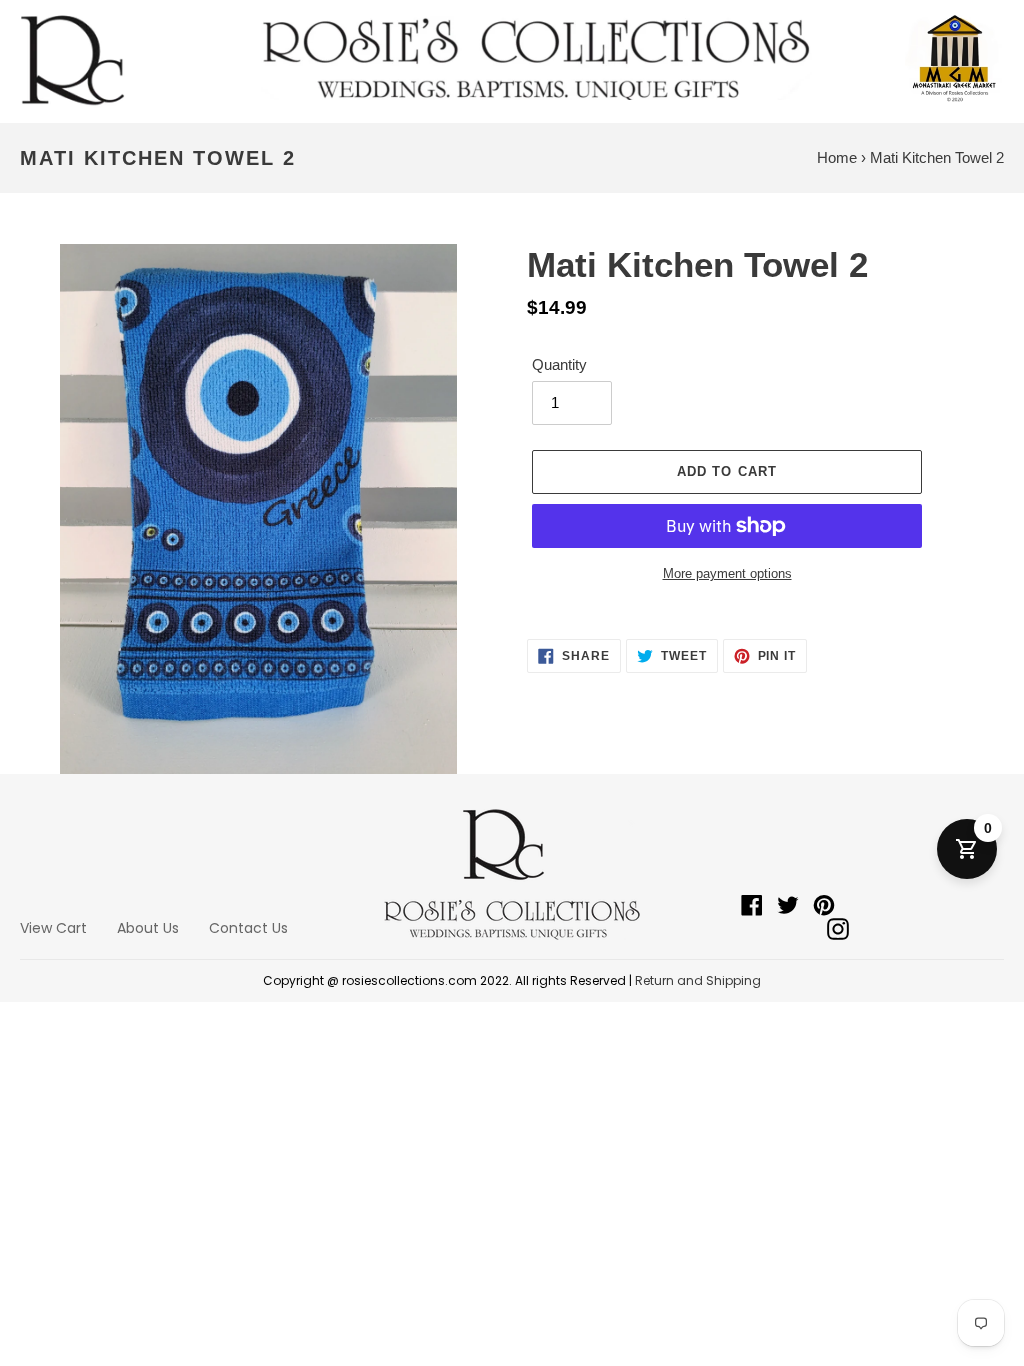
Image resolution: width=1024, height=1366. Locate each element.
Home (837, 157)
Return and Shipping (698, 980)
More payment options (727, 573)
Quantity (559, 364)
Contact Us (248, 928)
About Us (148, 928)
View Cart (53, 928)
